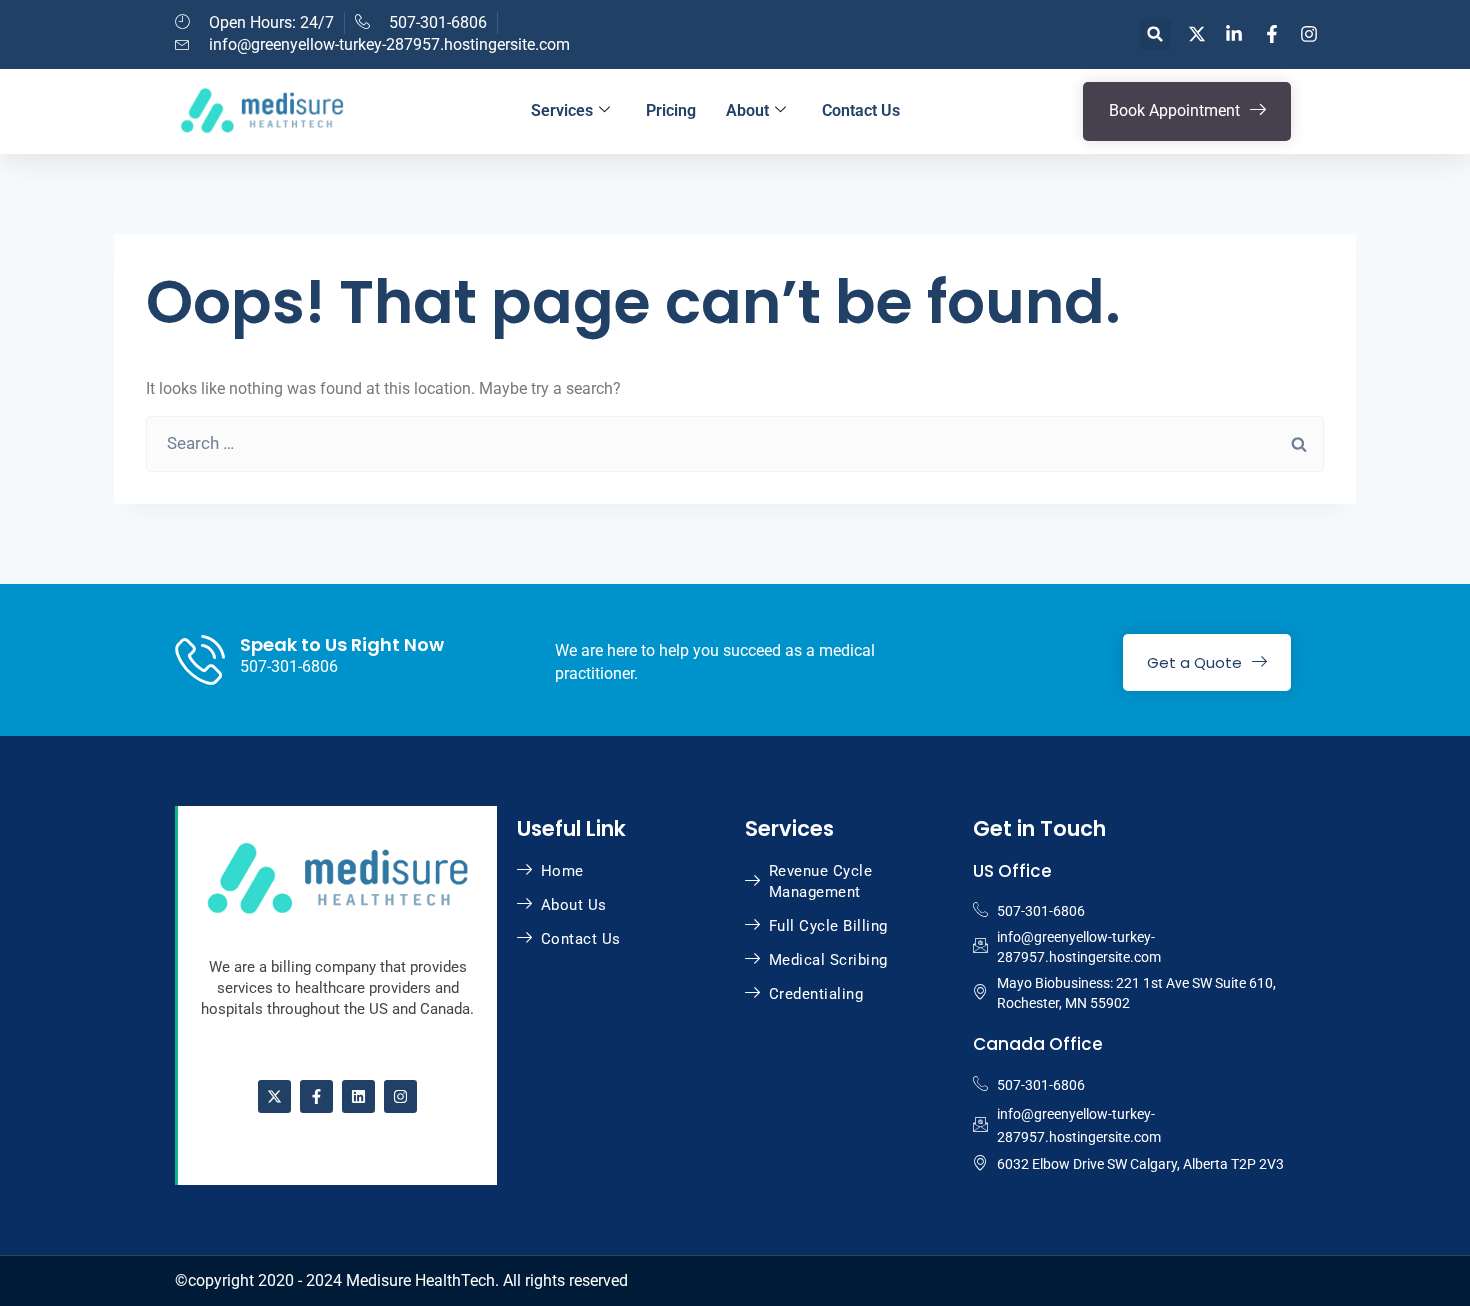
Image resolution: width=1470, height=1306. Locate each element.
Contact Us (861, 110)
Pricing (671, 110)
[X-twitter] (274, 1096)
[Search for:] (735, 443)
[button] (1155, 34)
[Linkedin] (358, 1096)
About (747, 110)
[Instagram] (400, 1096)
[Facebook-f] (316, 1096)
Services (562, 110)
